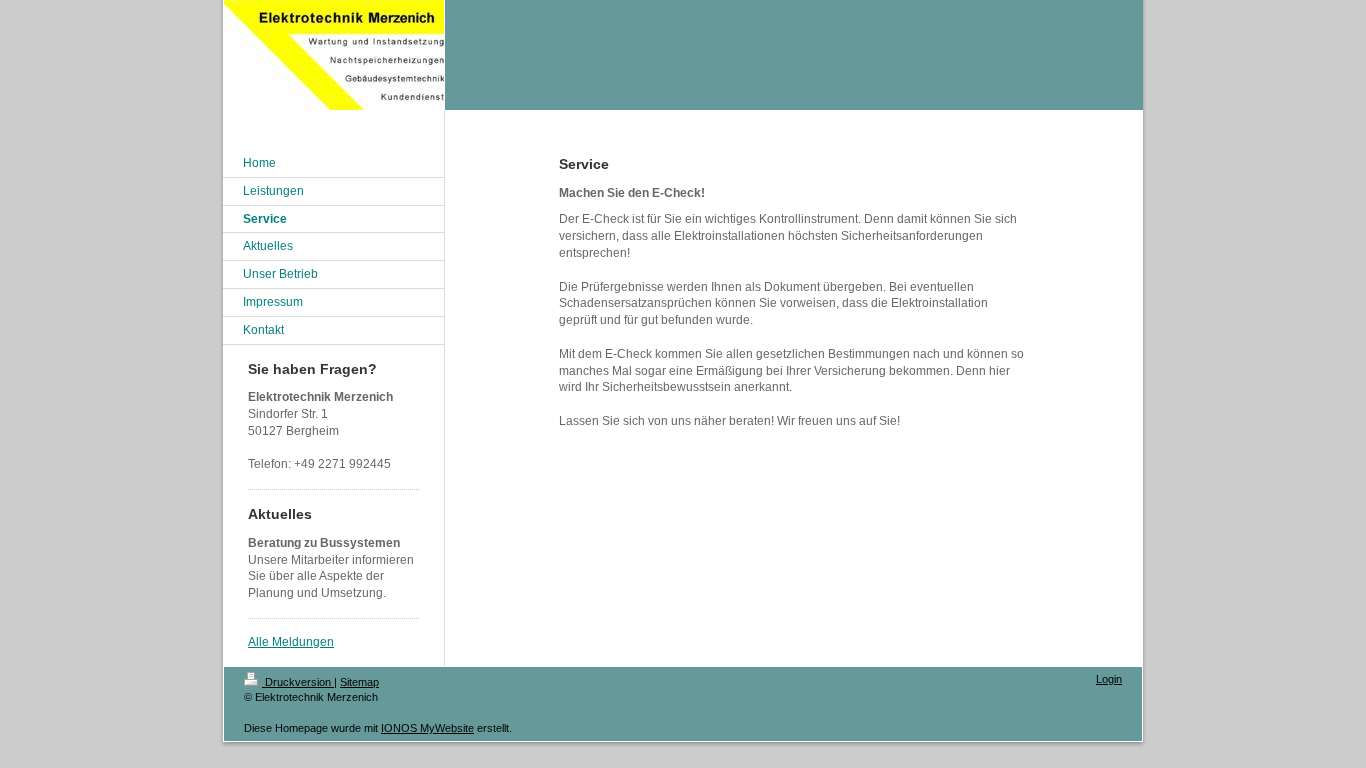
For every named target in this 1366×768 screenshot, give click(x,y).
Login (1109, 679)
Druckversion (298, 682)
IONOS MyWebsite (427, 728)
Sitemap (359, 682)
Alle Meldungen (291, 642)
